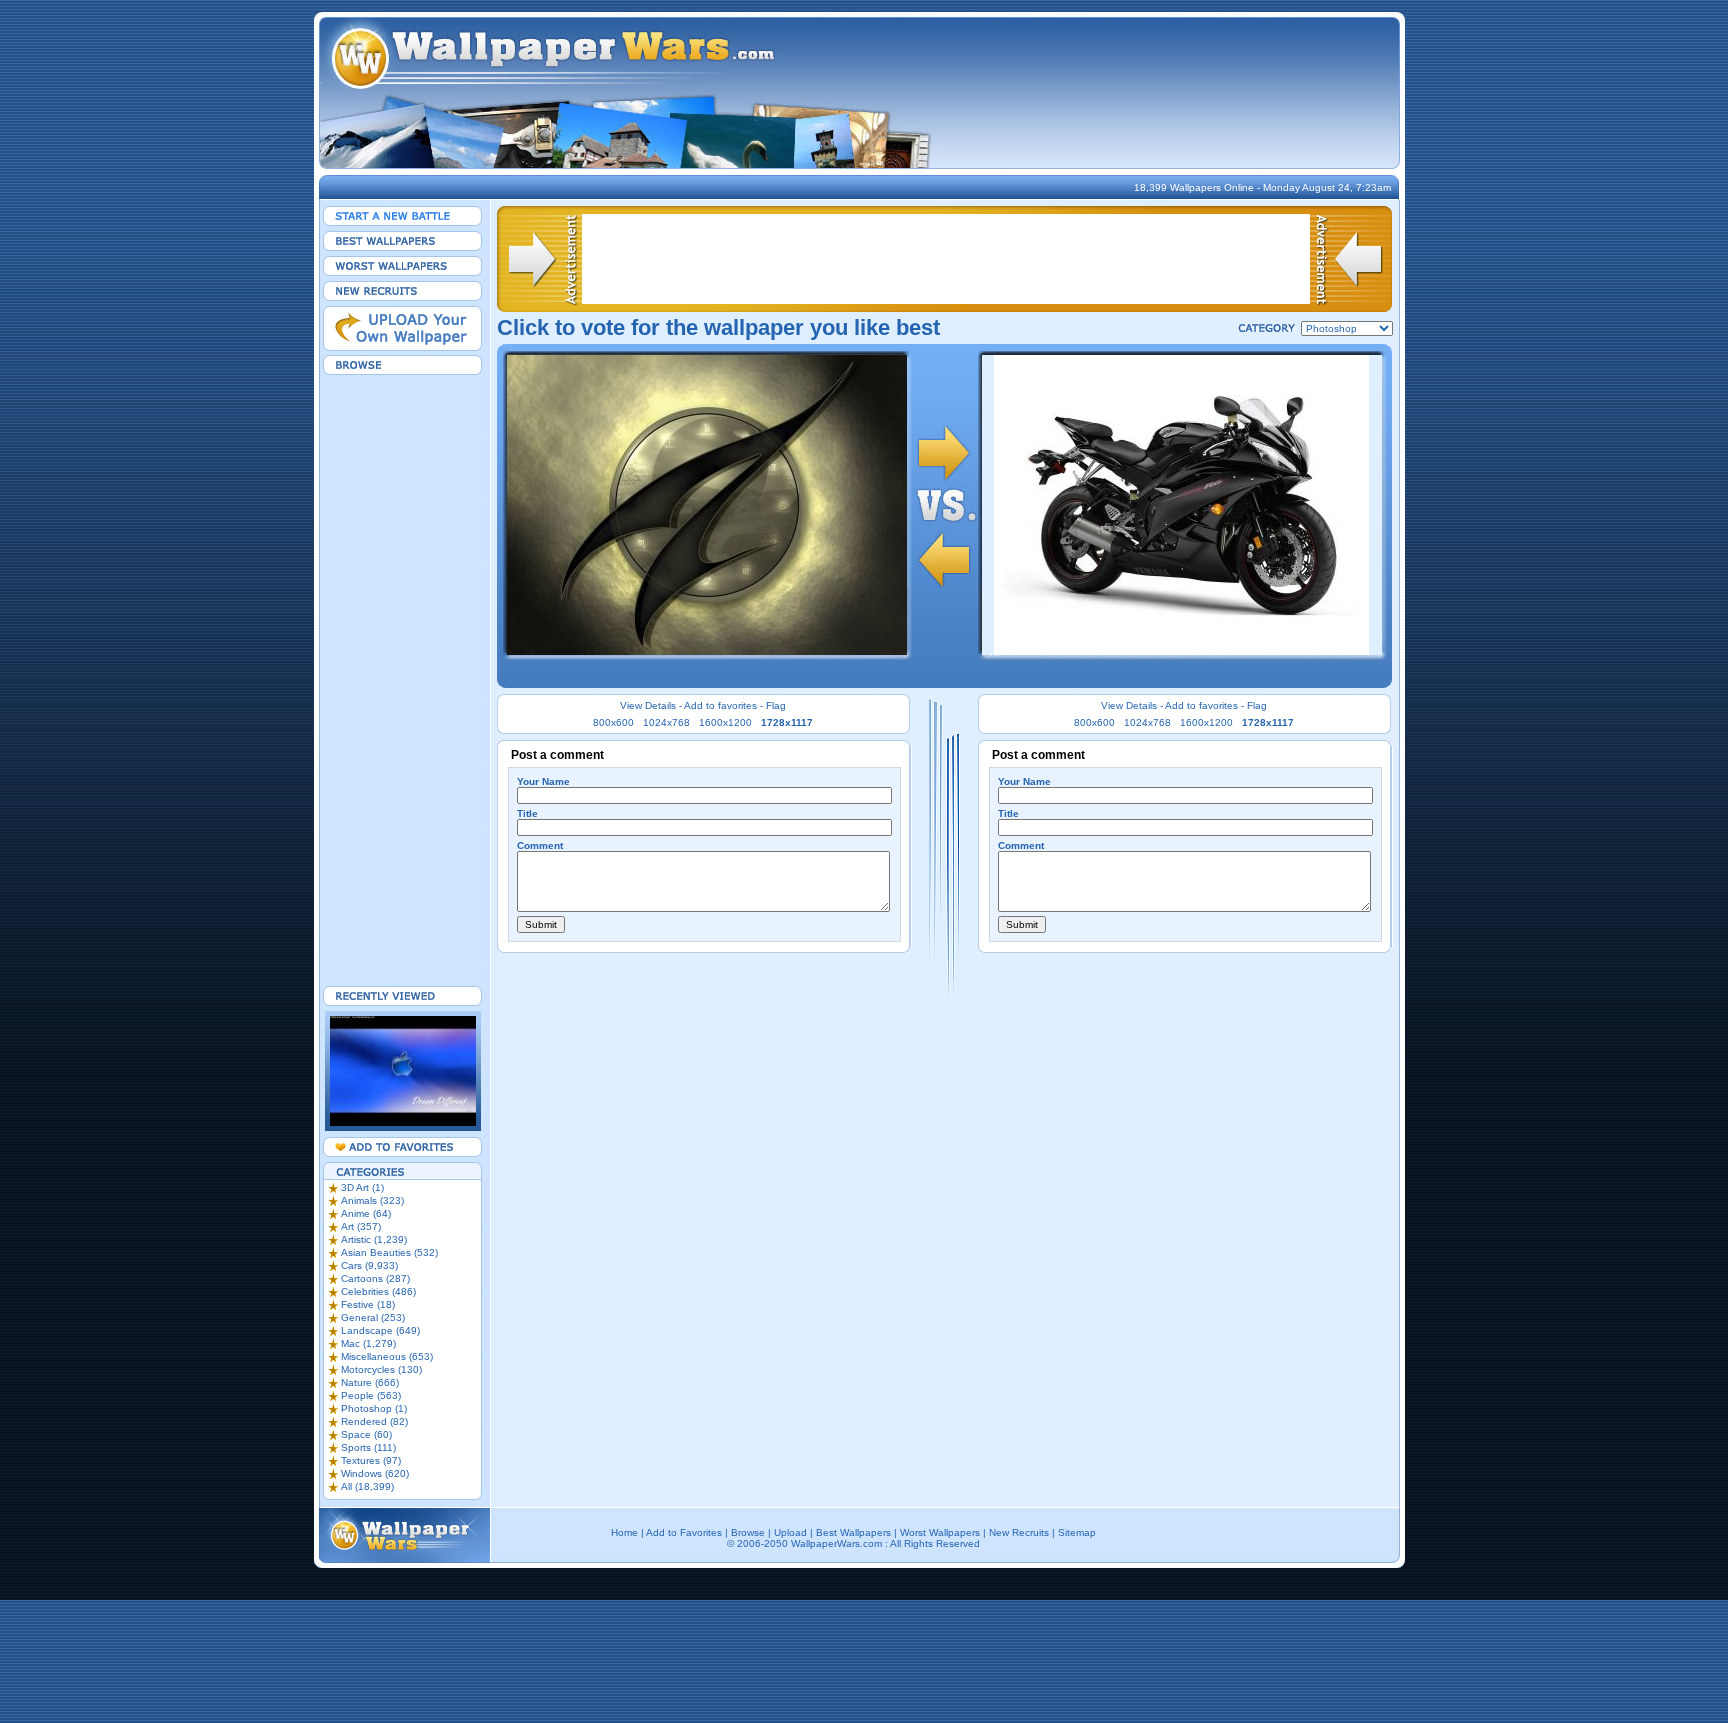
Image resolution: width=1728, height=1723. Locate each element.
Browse (748, 1532)
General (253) (373, 1317)
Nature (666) (370, 1382)
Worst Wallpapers (940, 1532)
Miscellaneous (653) (387, 1356)
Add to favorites (720, 705)
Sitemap (1077, 1532)
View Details (648, 705)
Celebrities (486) (378, 1291)
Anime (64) (366, 1213)
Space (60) (366, 1434)
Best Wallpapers (853, 1532)
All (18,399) (367, 1486)
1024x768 (666, 722)
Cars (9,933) (369, 1265)
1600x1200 (725, 722)
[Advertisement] (403, 680)
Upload (790, 1532)
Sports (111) (368, 1447)
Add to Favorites (684, 1532)
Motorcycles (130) (381, 1369)
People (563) (371, 1395)
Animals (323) (372, 1200)
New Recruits (1019, 1532)
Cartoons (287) (375, 1278)
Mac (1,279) (368, 1343)
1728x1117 (787, 722)
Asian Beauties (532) (389, 1252)
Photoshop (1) (374, 1408)
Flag (776, 705)
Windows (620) (375, 1473)
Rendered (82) (374, 1421)
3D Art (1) (362, 1187)
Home (624, 1532)
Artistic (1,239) (374, 1239)
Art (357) (361, 1226)
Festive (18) (368, 1304)
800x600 (613, 722)
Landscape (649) (380, 1330)
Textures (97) (371, 1460)
